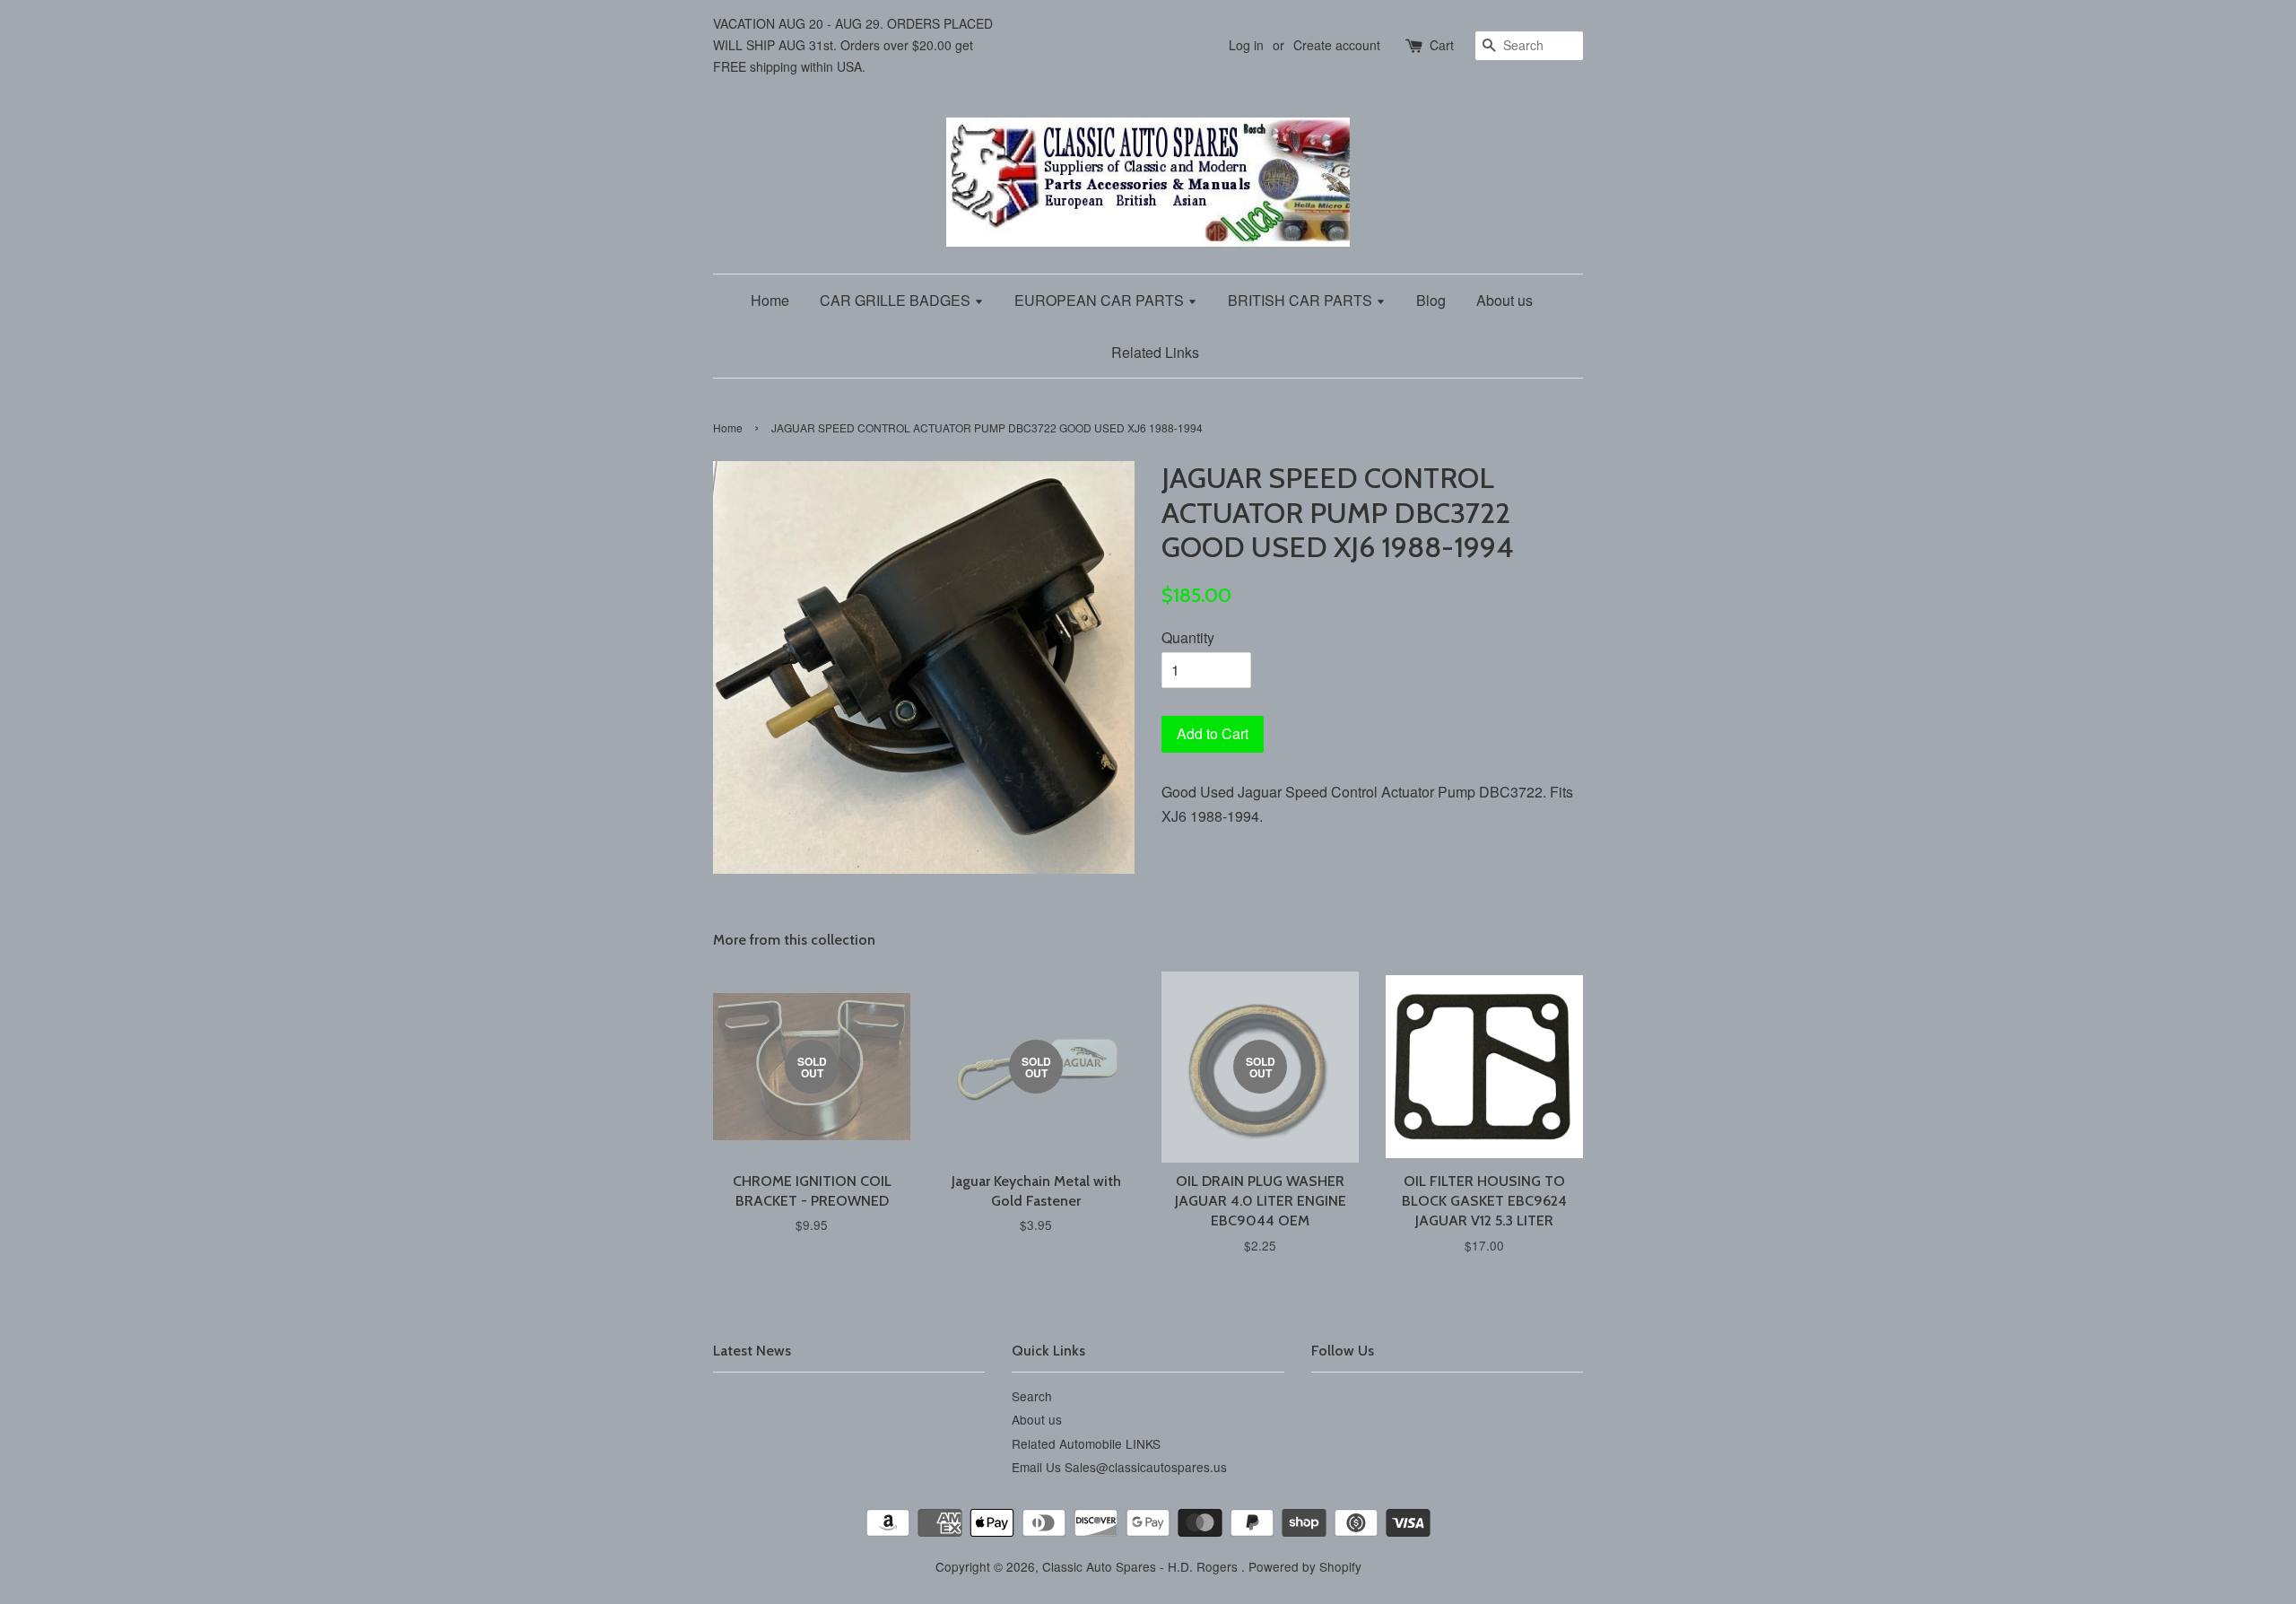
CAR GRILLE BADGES (897, 300)
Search (1032, 1396)
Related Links (1155, 352)
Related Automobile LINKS (1086, 1443)
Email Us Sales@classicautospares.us (1119, 1467)
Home (770, 300)
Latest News (752, 1351)
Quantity (1188, 637)
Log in (1246, 45)
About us (1505, 300)
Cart (1442, 45)
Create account (1337, 45)
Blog (1431, 300)
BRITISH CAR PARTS (1302, 300)
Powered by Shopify (1305, 1566)
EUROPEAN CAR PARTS (1101, 300)
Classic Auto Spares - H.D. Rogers (1142, 1566)
